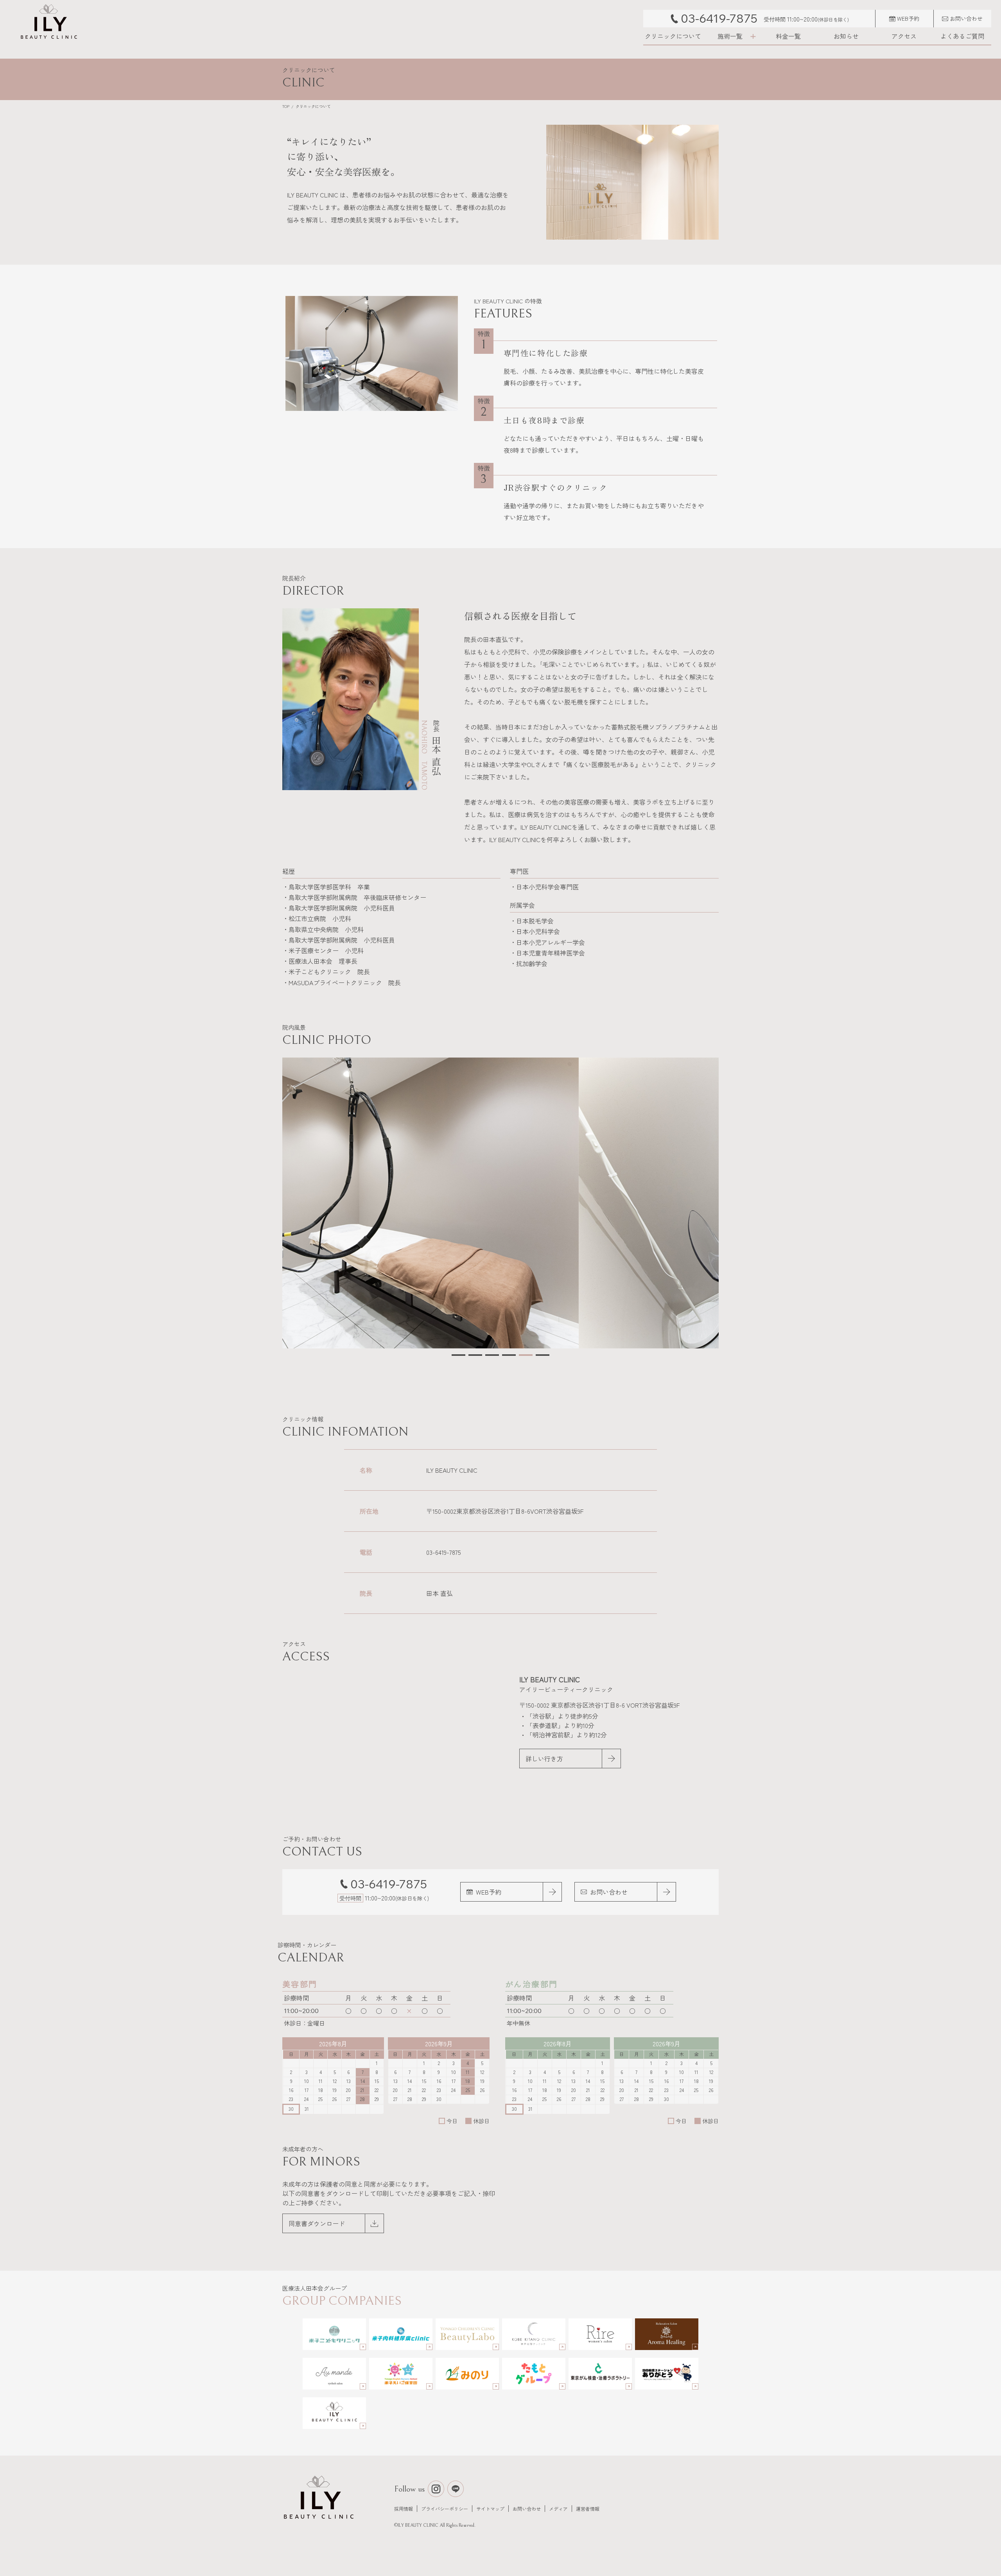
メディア (558, 2509)
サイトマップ (490, 2509)
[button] (458, 1355)
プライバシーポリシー (445, 2509)
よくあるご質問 (962, 36)
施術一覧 (730, 36)
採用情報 (404, 2509)
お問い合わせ (527, 2509)
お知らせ (846, 36)
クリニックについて (673, 36)
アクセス (904, 36)
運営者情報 (588, 2509)
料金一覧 (788, 36)
